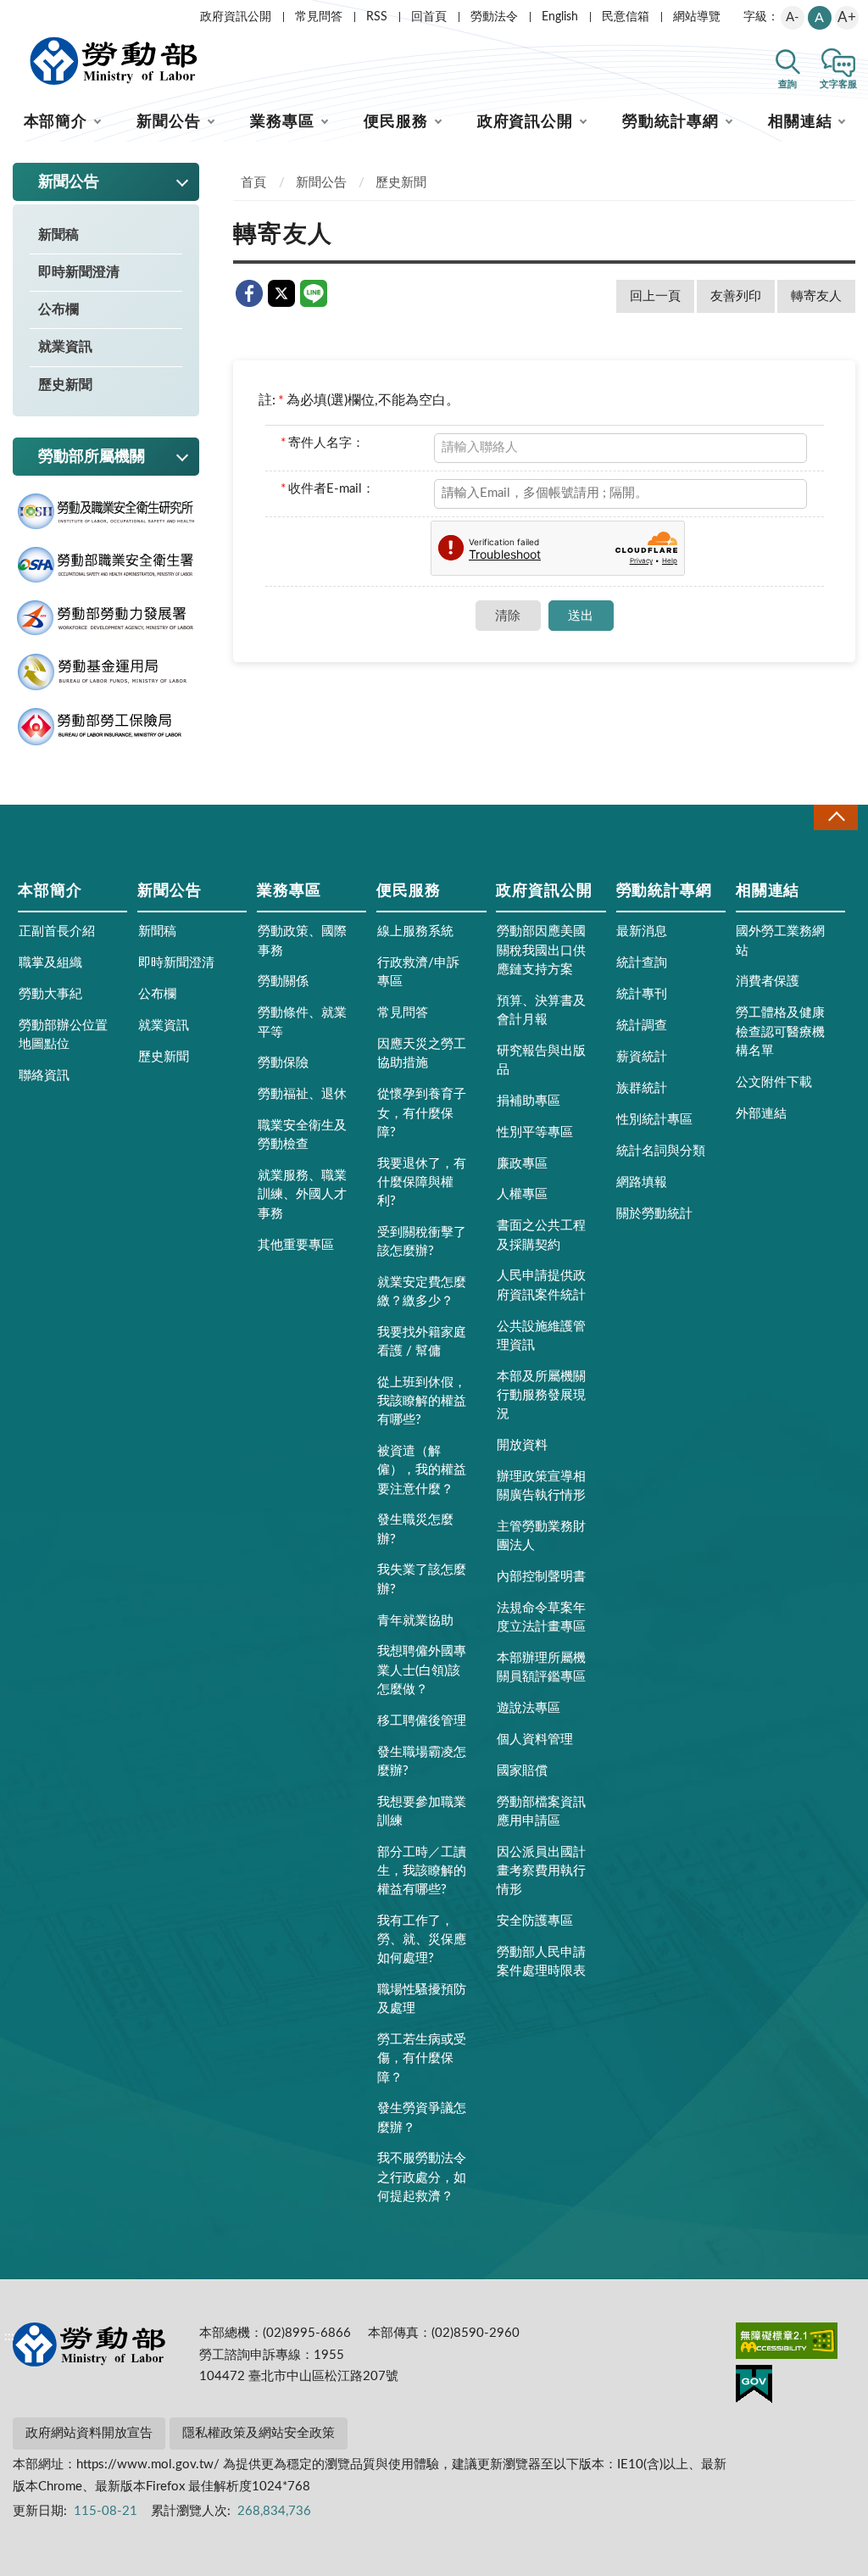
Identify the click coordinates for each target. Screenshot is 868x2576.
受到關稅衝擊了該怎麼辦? (422, 1242)
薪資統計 (642, 1057)
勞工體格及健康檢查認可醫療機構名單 (780, 1032)
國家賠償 (522, 1771)
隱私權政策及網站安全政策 (259, 2433)
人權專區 (522, 1194)
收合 (836, 817)
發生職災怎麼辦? (415, 1529)
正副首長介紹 (57, 931)
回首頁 (429, 17)
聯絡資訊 (44, 1076)
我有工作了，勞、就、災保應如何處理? (422, 1940)
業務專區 (282, 122)
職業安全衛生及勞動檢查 (302, 1135)
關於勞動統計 (654, 1214)
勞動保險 (283, 1063)
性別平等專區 (535, 1132)
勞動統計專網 (670, 122)
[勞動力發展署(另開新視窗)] (106, 618)
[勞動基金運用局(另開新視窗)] (106, 672)
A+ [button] (847, 17)
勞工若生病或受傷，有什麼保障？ (422, 2058)
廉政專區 (522, 1164)
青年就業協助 (415, 1621)
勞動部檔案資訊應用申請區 (541, 1812)
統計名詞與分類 (661, 1151)
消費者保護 (768, 981)
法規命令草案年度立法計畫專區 (541, 1617)
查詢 (787, 84)
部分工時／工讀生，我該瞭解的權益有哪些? (422, 1871)
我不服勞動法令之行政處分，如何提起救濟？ (422, 2177)
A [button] (819, 18)
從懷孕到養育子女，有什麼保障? (422, 1113)
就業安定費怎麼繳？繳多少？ (422, 1292)
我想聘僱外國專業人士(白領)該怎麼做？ (422, 1670)
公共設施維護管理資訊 (541, 1336)
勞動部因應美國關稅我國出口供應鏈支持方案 (541, 950)
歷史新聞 (65, 385)
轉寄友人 (816, 296)
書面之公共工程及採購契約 (541, 1235)
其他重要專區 (296, 1245)
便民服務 (396, 122)
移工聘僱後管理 (422, 1721)
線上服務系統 (415, 931)
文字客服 (838, 84)
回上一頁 (655, 296)
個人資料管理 (535, 1740)
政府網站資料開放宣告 (89, 2433)
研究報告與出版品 (541, 1060)
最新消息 (642, 931)
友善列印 (736, 296)
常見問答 (319, 17)
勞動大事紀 (50, 994)
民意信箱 (626, 17)
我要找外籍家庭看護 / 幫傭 (422, 1342)
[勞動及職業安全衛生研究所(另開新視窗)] (106, 512)
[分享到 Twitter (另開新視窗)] (281, 293)
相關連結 (800, 122)
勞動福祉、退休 (302, 1094)
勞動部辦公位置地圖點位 (63, 1035)
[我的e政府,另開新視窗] (754, 2387)
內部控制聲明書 (541, 1577)
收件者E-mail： (328, 489)
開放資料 (522, 1445)
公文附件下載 (774, 1082)
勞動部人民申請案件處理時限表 (541, 1962)
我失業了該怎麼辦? (422, 1579)
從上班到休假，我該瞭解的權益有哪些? (422, 1401)
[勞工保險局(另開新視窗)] (106, 727)
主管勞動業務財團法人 (541, 1536)
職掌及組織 (50, 963)
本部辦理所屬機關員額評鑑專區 (541, 1667)
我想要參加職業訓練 (422, 1812)
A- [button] (793, 17)
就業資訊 (65, 347)
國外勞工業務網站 (780, 941)
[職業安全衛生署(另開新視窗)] (106, 565)
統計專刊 (642, 994)
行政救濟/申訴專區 (418, 972)
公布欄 (58, 309)
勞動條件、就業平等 (302, 1022)
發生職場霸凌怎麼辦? (422, 1762)
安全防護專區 (535, 1921)
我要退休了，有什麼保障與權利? (422, 1182)
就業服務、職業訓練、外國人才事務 (302, 1194)
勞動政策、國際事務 (302, 941)
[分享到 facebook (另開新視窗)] (249, 293)
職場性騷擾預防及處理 (422, 1999)
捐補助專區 (529, 1101)
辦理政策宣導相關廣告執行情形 (541, 1486)
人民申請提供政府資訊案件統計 (541, 1285)
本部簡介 (56, 122)
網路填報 (642, 1182)
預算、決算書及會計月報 (541, 1010)
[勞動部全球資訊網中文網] (114, 61)
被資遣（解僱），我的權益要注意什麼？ (422, 1470)
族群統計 (642, 1088)
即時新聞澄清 (79, 272)
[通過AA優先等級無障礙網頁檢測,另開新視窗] (787, 2344)
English (560, 17)
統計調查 (642, 1026)
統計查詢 (642, 963)
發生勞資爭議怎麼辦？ (422, 2118)
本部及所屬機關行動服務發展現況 (541, 1395)
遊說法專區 (529, 1708)
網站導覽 (697, 17)
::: (9, 14)
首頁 (253, 183)
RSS (377, 17)
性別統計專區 (654, 1120)
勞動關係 (283, 981)
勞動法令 (494, 17)
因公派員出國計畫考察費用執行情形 (541, 1871)
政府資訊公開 (236, 17)
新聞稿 (58, 235)
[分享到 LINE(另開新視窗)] (314, 293)
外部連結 (761, 1114)
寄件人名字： (323, 443)
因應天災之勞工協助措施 (422, 1054)
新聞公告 (169, 122)
